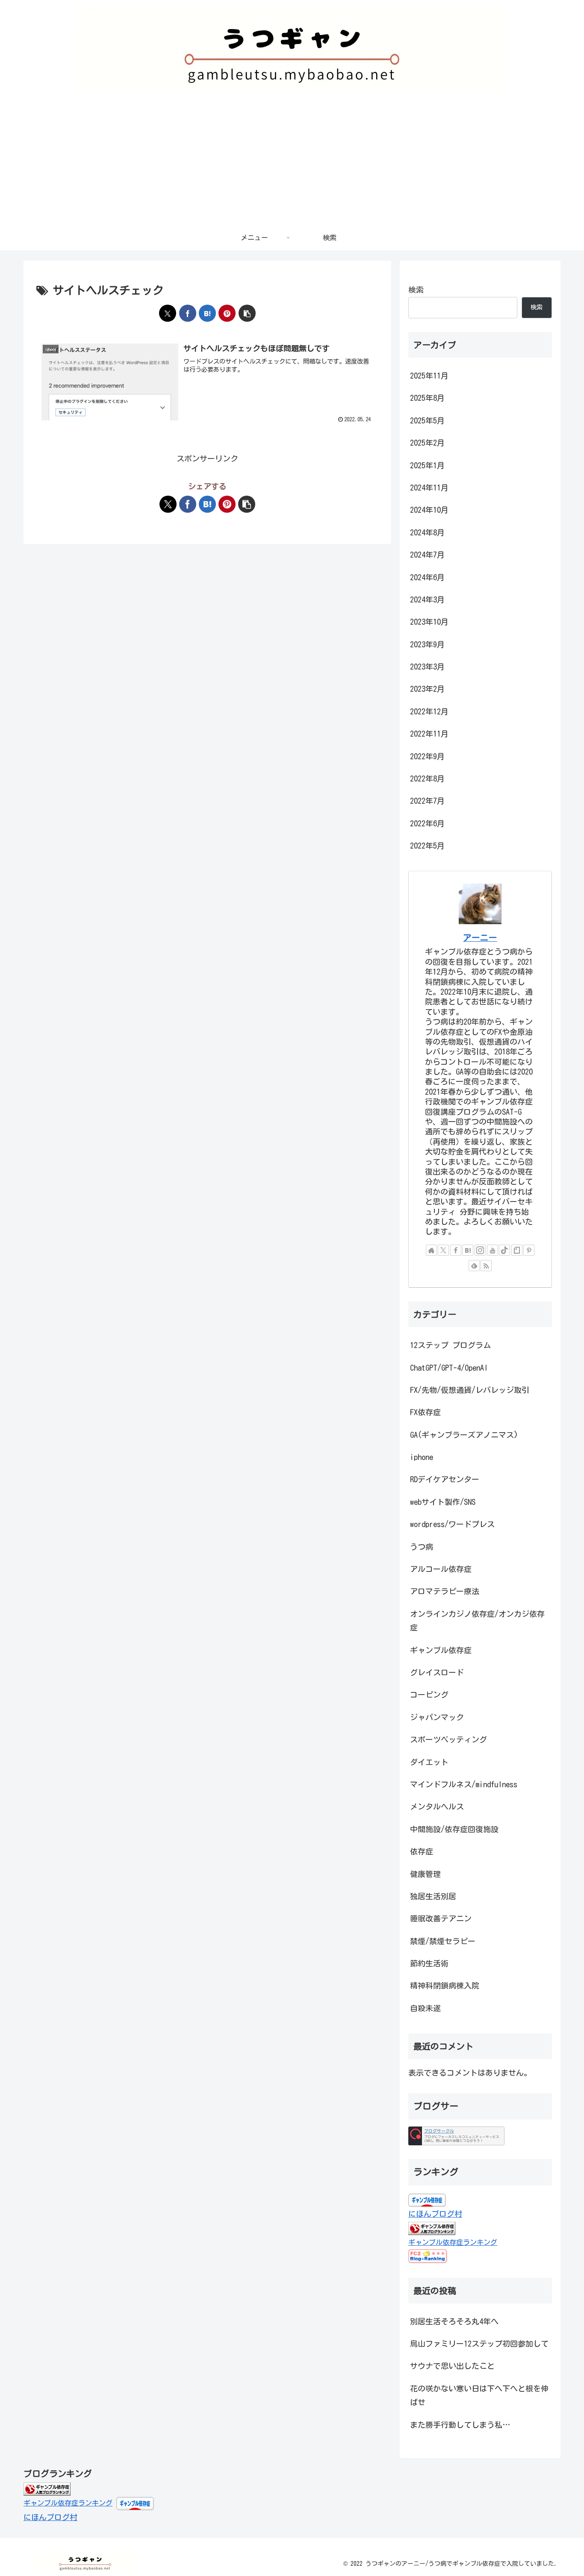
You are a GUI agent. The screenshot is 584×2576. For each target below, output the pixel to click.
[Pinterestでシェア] (227, 313)
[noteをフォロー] (517, 1250)
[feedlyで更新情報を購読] (474, 1266)
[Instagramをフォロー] (480, 1250)
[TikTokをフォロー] (504, 1250)
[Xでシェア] (168, 313)
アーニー (480, 938)
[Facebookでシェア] (188, 313)
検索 (416, 290)
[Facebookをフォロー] (456, 1250)
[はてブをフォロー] (468, 1250)
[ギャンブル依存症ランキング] (47, 2488)
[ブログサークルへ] (456, 2136)
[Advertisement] (292, 161)
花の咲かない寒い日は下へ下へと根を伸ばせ (479, 2395)
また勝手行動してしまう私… (460, 2425)
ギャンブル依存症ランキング (453, 2242)
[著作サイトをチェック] (431, 1250)
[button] (247, 313)
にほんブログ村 (435, 2214)
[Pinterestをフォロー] (529, 1250)
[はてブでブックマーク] (207, 313)
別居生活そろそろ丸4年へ (454, 2321)
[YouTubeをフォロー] (493, 1250)
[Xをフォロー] (443, 1250)
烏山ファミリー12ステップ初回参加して (479, 2344)
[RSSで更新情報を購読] (486, 1266)
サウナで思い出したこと (452, 2366)
